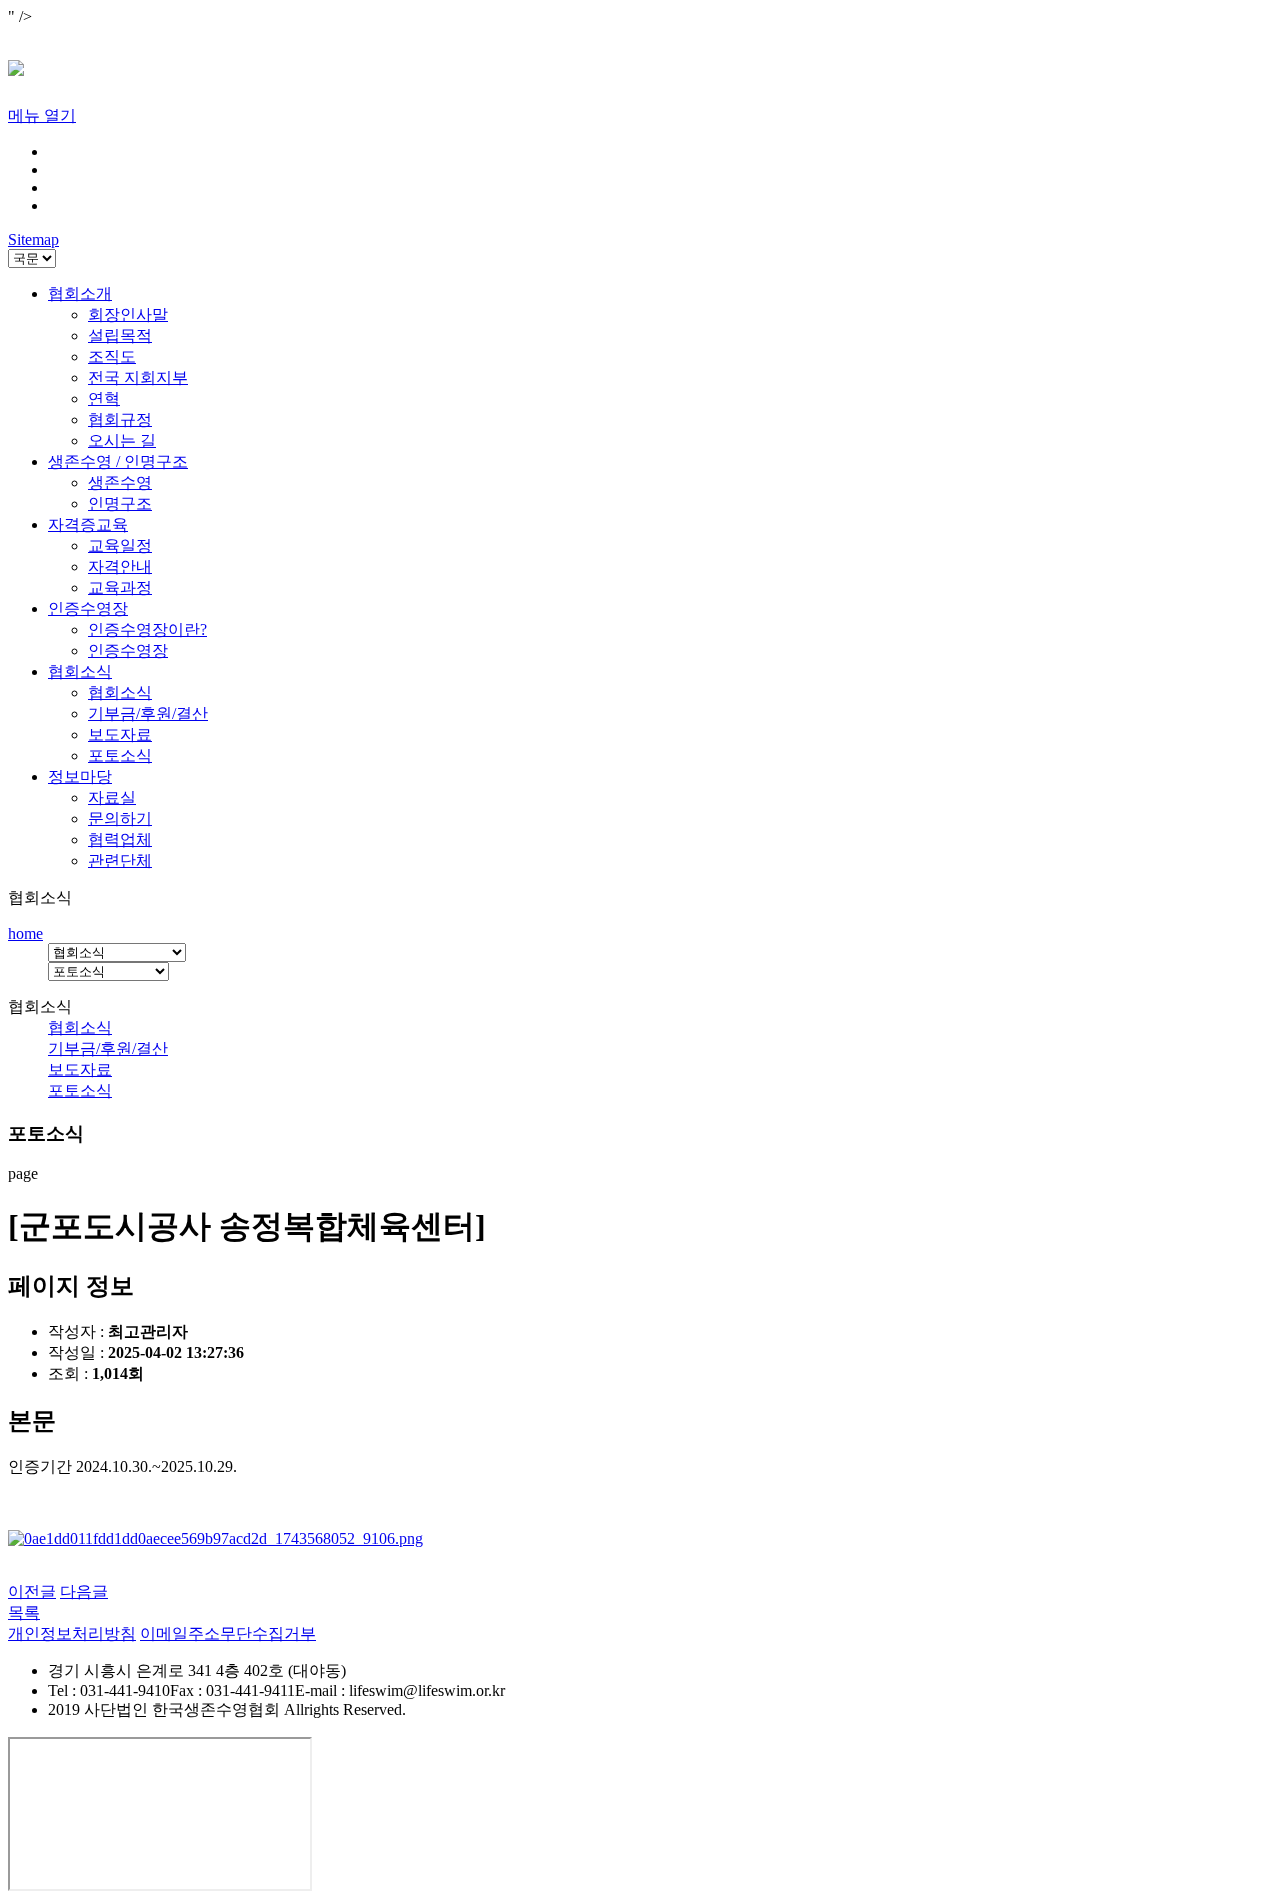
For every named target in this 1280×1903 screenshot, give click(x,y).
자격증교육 (88, 524)
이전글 (32, 1591)
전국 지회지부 (138, 377)
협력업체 (120, 839)
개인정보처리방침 (72, 1633)
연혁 (104, 398)
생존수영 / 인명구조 (118, 461)
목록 (24, 1612)
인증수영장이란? (147, 629)
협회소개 (80, 293)
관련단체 (120, 860)
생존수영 (120, 482)
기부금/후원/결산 (148, 713)
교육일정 (120, 545)
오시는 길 (122, 440)
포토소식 (120, 755)
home (25, 933)
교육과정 (120, 587)
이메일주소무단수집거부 (228, 1633)
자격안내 (120, 566)
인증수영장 (88, 608)
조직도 (112, 356)
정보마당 (80, 776)
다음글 (84, 1591)
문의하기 (120, 818)
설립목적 (120, 335)
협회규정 (120, 419)
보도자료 (120, 734)
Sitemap (33, 239)
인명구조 (120, 503)
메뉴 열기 (42, 115)
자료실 (112, 797)
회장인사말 (128, 314)
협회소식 (80, 671)
